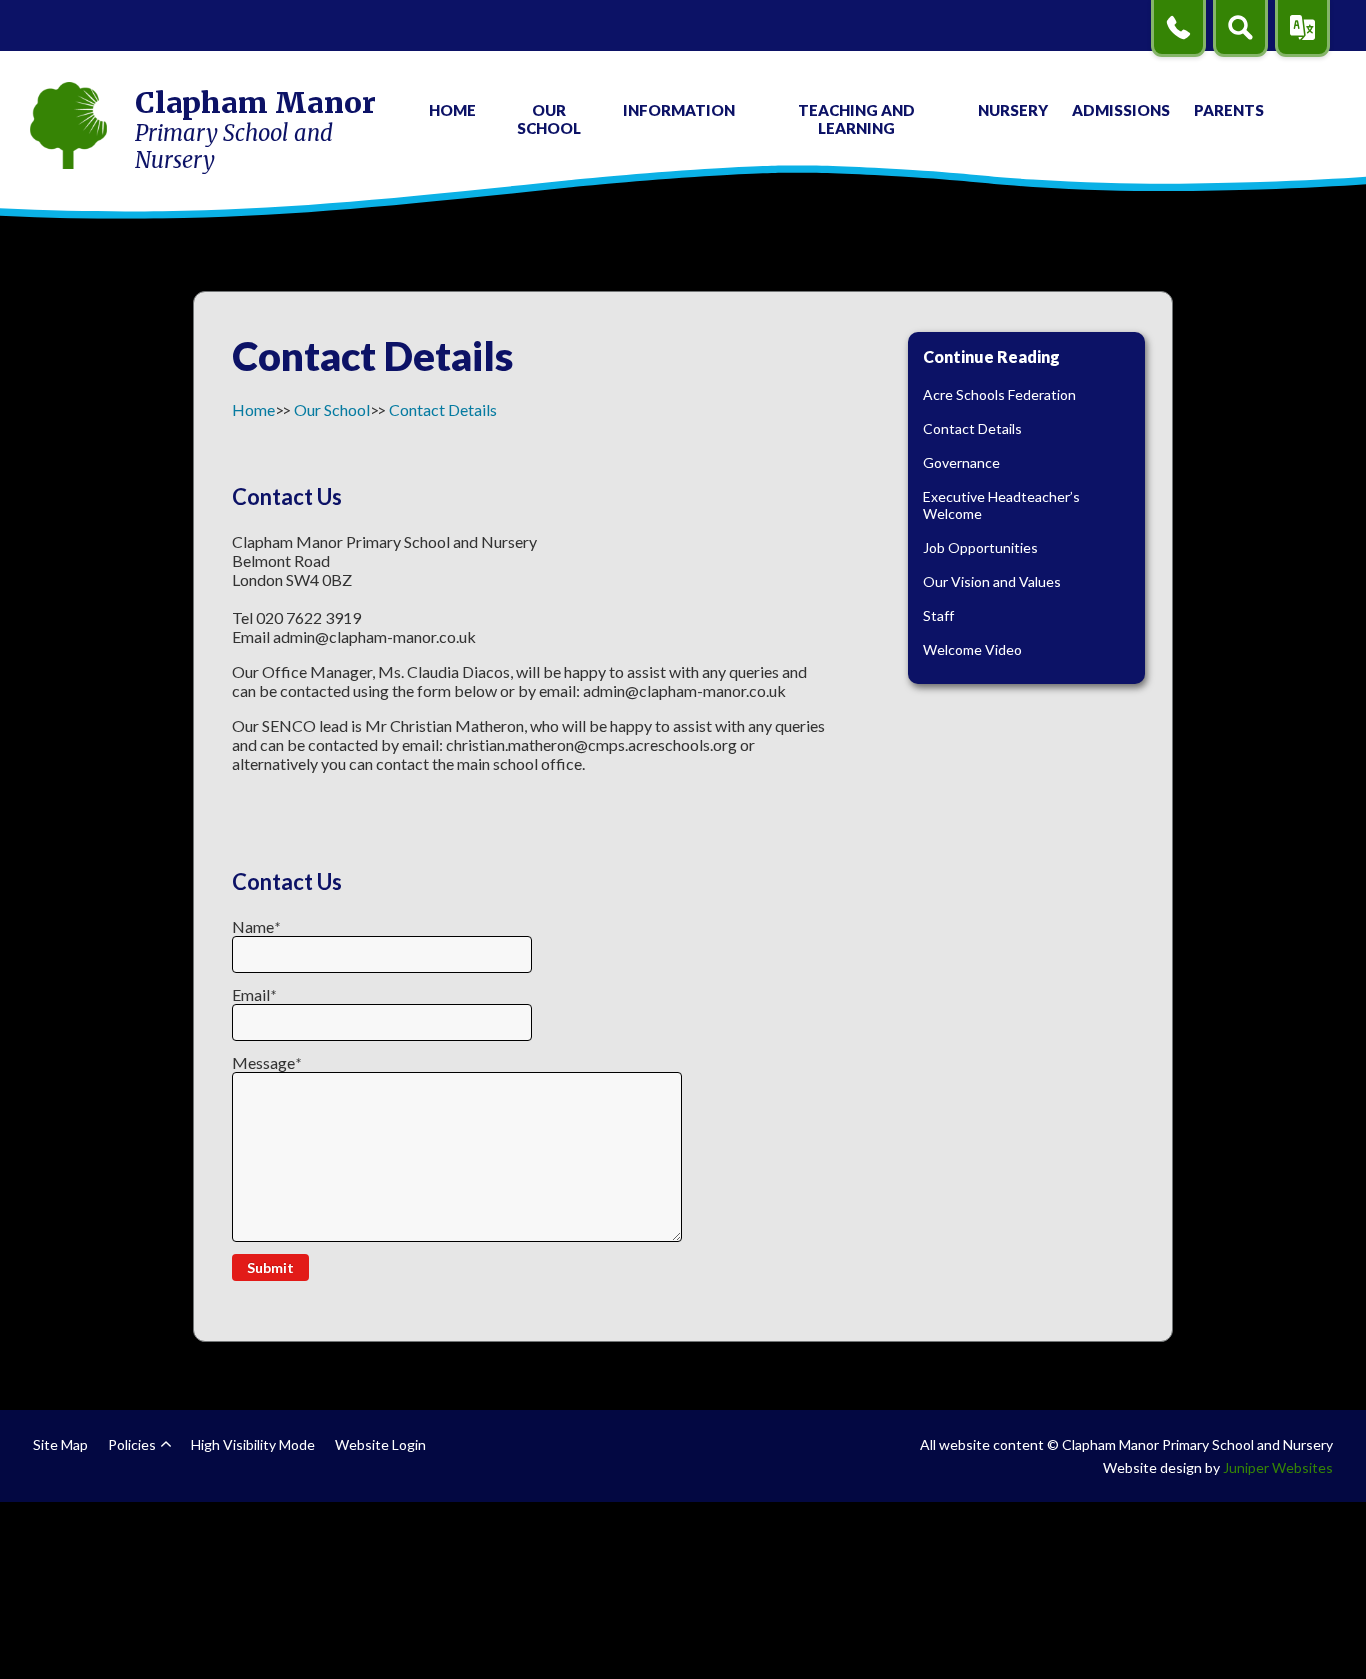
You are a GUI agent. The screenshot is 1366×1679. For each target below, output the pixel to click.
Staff (938, 615)
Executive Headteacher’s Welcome (1001, 505)
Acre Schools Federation (999, 394)
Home (253, 409)
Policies (132, 1444)
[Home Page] (68, 127)
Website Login (380, 1444)
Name (256, 926)
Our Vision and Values (992, 581)
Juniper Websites (1278, 1467)
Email (254, 994)
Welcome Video (972, 649)
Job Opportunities (980, 547)
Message (266, 1062)
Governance (961, 462)
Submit (270, 1267)
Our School (332, 409)
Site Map (60, 1444)
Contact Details (443, 409)
